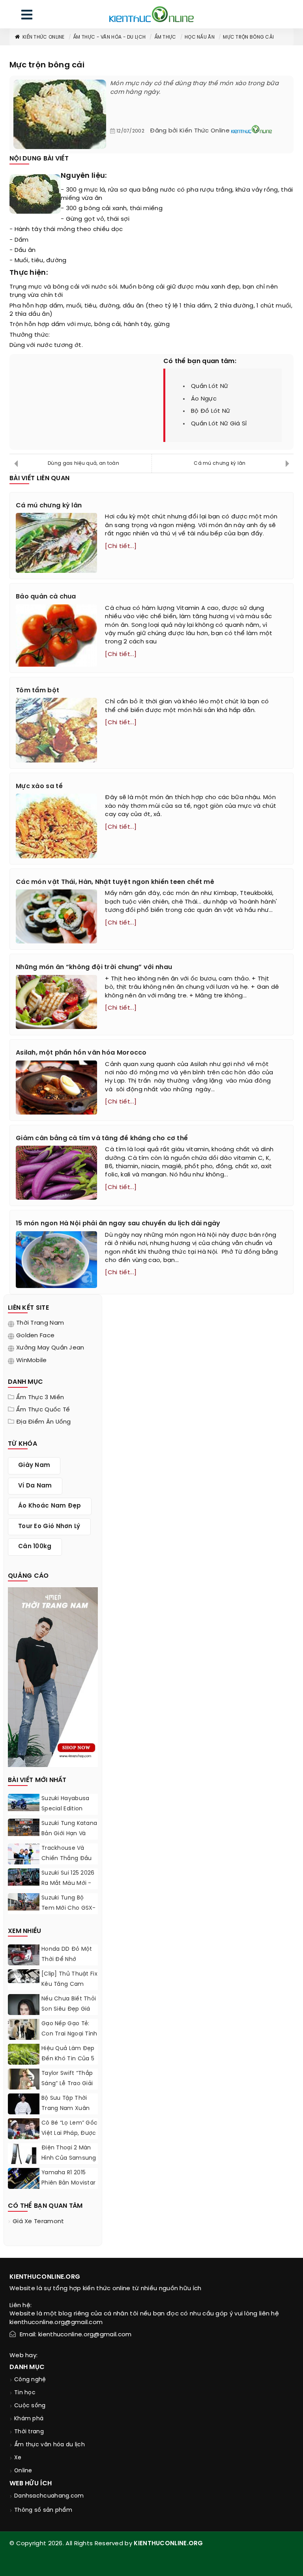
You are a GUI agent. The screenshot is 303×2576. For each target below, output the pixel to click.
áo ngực (204, 399)
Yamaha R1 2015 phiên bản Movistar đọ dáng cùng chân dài (68, 2188)
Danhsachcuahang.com (49, 2496)
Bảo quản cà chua (46, 597)
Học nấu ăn (200, 37)
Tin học (25, 2393)
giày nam (34, 1465)
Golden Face (35, 1336)
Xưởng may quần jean (50, 1348)
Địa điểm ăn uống (44, 1422)
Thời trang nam (40, 1323)
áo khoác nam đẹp (50, 1506)
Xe (18, 2458)
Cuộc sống (30, 2406)
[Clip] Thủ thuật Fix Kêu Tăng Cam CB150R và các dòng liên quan (69, 1990)
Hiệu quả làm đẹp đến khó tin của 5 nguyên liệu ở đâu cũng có (68, 2064)
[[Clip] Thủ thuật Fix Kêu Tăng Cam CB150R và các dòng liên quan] (24, 1976)
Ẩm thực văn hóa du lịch (50, 2445)
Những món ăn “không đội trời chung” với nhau (94, 967)
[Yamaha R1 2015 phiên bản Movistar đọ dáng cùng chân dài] (24, 2178)
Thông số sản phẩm (43, 2510)
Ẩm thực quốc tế (43, 1410)
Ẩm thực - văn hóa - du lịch (109, 37)
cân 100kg (35, 1547)
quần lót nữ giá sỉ (219, 424)
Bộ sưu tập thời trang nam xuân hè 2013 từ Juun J (66, 2109)
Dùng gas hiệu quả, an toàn (83, 463)
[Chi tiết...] (121, 546)
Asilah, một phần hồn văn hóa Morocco (81, 1053)
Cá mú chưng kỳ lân (220, 463)
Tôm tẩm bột (37, 691)
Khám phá (29, 2419)
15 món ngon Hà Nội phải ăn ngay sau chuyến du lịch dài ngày (118, 1224)
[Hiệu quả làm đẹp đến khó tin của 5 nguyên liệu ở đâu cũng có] (24, 2054)
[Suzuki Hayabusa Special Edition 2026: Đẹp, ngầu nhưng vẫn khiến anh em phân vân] (24, 1802)
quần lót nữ (209, 386)
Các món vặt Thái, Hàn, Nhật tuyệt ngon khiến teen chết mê (115, 882)
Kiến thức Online (44, 37)
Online (23, 2471)
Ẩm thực (165, 37)
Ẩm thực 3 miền (40, 1398)
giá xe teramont (38, 2222)
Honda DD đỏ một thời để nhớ (67, 1954)
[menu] (27, 16)
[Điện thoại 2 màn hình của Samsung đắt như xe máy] (24, 2156)
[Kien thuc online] (151, 14)
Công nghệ (30, 2380)
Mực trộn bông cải (248, 37)
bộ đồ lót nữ (211, 411)
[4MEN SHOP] (53, 1676)
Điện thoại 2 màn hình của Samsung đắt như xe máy (69, 2158)
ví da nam (35, 1486)
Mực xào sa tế (39, 786)
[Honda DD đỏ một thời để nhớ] (24, 1956)
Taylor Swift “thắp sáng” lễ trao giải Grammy (67, 2084)
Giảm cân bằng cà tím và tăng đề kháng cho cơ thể (102, 1138)
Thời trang (29, 2432)
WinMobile (32, 1361)
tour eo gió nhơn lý (49, 1527)
